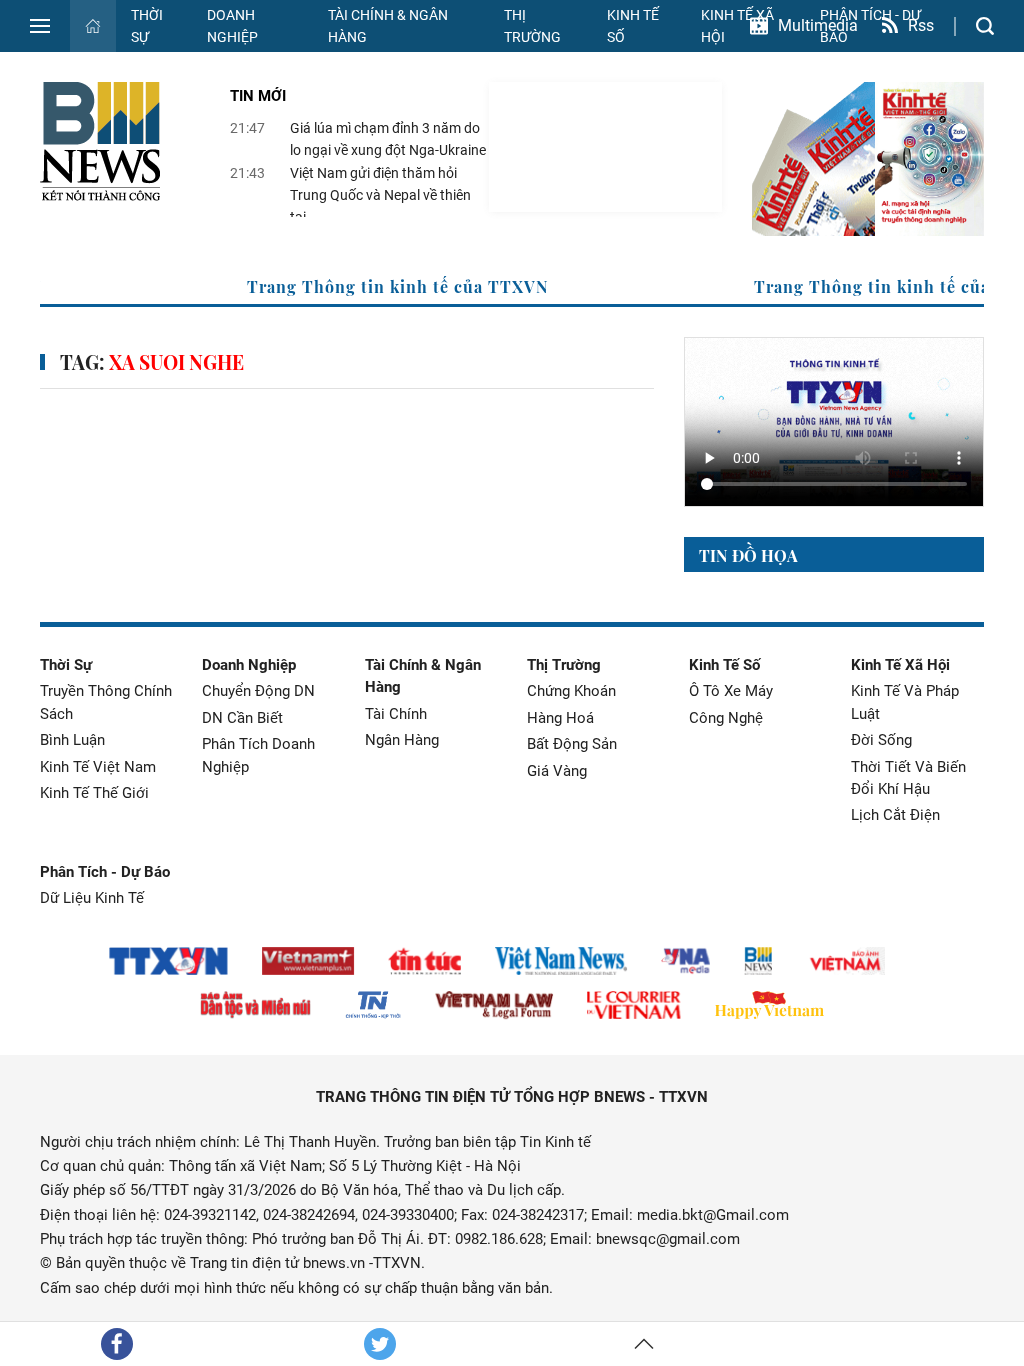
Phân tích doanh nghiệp (258, 755)
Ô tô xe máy (731, 691)
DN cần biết (242, 718)
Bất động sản (572, 744)
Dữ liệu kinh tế (92, 898)
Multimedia (818, 25)
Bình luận (72, 740)
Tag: (152, 362)
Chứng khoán (571, 691)
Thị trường (532, 26)
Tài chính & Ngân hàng (388, 26)
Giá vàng (557, 771)
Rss (921, 25)
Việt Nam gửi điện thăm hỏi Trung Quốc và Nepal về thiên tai (380, 195)
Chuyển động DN (258, 691)
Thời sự (147, 26)
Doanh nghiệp (232, 26)
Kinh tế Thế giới (94, 793)
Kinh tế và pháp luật (905, 702)
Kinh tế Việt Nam (98, 767)
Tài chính (396, 714)
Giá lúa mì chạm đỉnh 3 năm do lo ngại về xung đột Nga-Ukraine (388, 139)
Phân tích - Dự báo (105, 872)
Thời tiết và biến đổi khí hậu (908, 778)
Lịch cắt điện (895, 815)
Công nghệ (726, 718)
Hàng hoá (560, 718)
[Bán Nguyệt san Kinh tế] (868, 159)
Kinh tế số (633, 26)
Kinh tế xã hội (900, 665)
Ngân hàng (402, 740)
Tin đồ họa (748, 555)
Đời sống (881, 740)
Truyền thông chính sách (106, 702)
